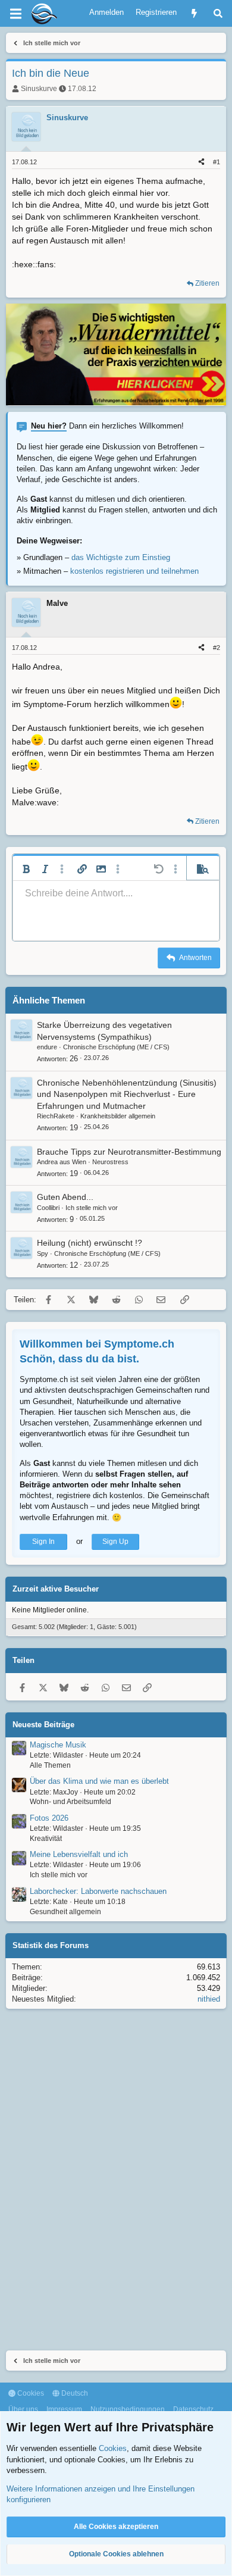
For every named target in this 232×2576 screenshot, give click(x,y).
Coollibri (48, 1208)
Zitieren (207, 283)
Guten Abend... (65, 1197)
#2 (217, 648)
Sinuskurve (39, 89)
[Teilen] (201, 162)
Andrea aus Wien (62, 1162)
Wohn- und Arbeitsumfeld (70, 1802)
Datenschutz (193, 2409)
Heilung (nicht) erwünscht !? (90, 1243)
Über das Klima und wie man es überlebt (99, 1781)
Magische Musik (58, 1745)
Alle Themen (50, 1765)
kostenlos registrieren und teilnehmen (134, 571)
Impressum (64, 2409)
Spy (43, 1253)
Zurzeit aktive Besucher (56, 1589)
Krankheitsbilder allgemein (118, 1116)
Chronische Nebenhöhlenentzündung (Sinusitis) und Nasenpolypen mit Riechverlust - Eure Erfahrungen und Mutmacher (127, 1094)
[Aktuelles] (194, 13)
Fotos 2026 (49, 1818)
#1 (217, 162)
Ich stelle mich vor (92, 1208)
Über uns (23, 2409)
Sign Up (115, 1542)
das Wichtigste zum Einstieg (121, 557)
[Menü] (15, 14)
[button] (26, 869)
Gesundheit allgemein (65, 1912)
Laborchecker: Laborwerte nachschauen (98, 1891)
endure (47, 1047)
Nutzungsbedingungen (128, 2409)
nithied (209, 1999)
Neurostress (110, 1162)
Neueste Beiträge (43, 1725)
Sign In (43, 1542)
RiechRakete (56, 1116)
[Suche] (218, 13)
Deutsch (74, 2393)
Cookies (30, 2393)
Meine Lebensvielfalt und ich (79, 1854)
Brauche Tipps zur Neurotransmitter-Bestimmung (129, 1152)
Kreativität (46, 1839)
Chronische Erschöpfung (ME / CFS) (116, 1047)
